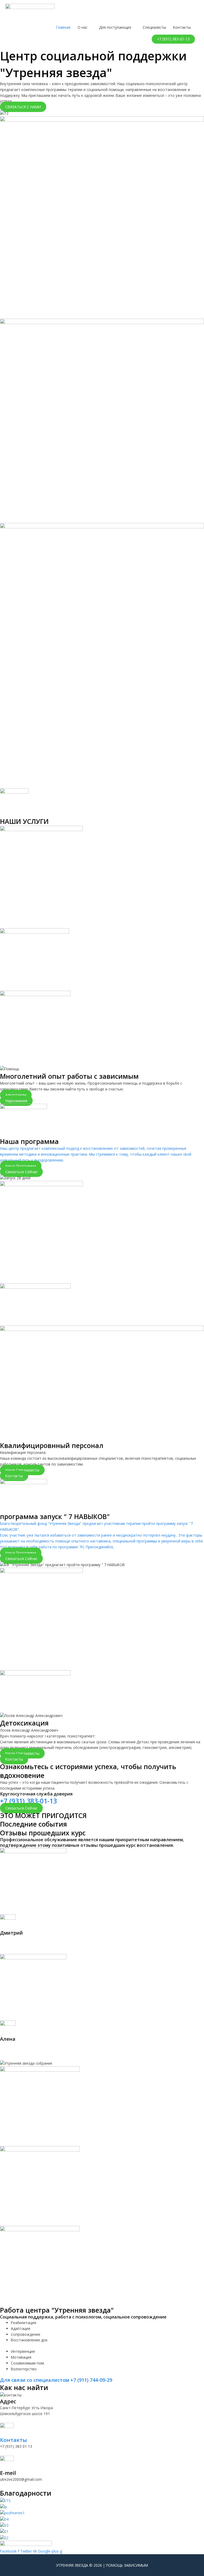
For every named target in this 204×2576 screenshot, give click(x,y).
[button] (173, 39)
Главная (63, 27)
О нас (82, 27)
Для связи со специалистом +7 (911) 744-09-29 (56, 2380)
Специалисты (154, 27)
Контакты (182, 27)
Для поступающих (115, 27)
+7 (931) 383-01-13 (28, 1801)
